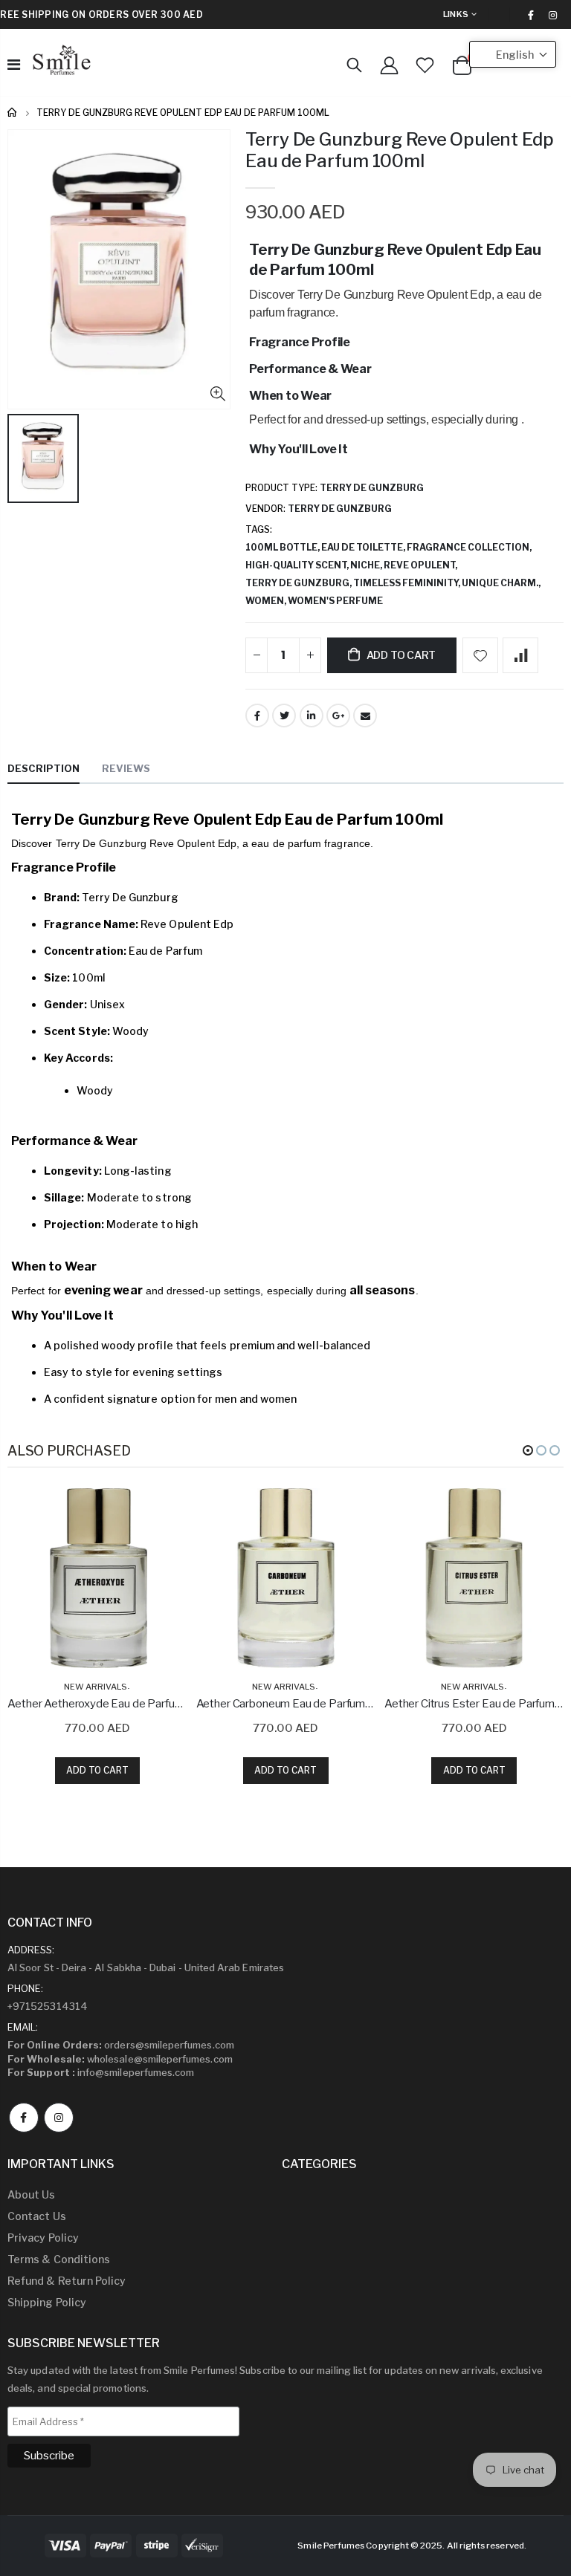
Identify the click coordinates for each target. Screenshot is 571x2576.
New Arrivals (96, 1687)
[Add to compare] (520, 655)
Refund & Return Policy (67, 2281)
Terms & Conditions (59, 2259)
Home (13, 113)
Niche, (367, 565)
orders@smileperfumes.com (121, 2045)
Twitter (284, 716)
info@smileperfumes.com (101, 2072)
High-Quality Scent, (298, 565)
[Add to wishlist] (480, 655)
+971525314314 (48, 2006)
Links (456, 14)
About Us (32, 2194)
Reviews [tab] (126, 768)
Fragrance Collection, (470, 547)
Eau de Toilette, (364, 547)
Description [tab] (43, 768)
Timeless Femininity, (407, 583)
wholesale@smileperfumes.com (120, 2059)
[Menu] (14, 65)
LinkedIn (312, 716)
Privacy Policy (43, 2238)
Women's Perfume (335, 601)
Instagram (59, 2118)
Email (365, 716)
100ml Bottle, (283, 547)
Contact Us (37, 2216)
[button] (528, 1450)
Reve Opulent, (421, 565)
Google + (338, 716)
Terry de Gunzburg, (299, 583)
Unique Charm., (502, 583)
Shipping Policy (47, 2302)
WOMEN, (267, 601)
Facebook (257, 716)
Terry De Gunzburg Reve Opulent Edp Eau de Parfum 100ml (400, 150)
